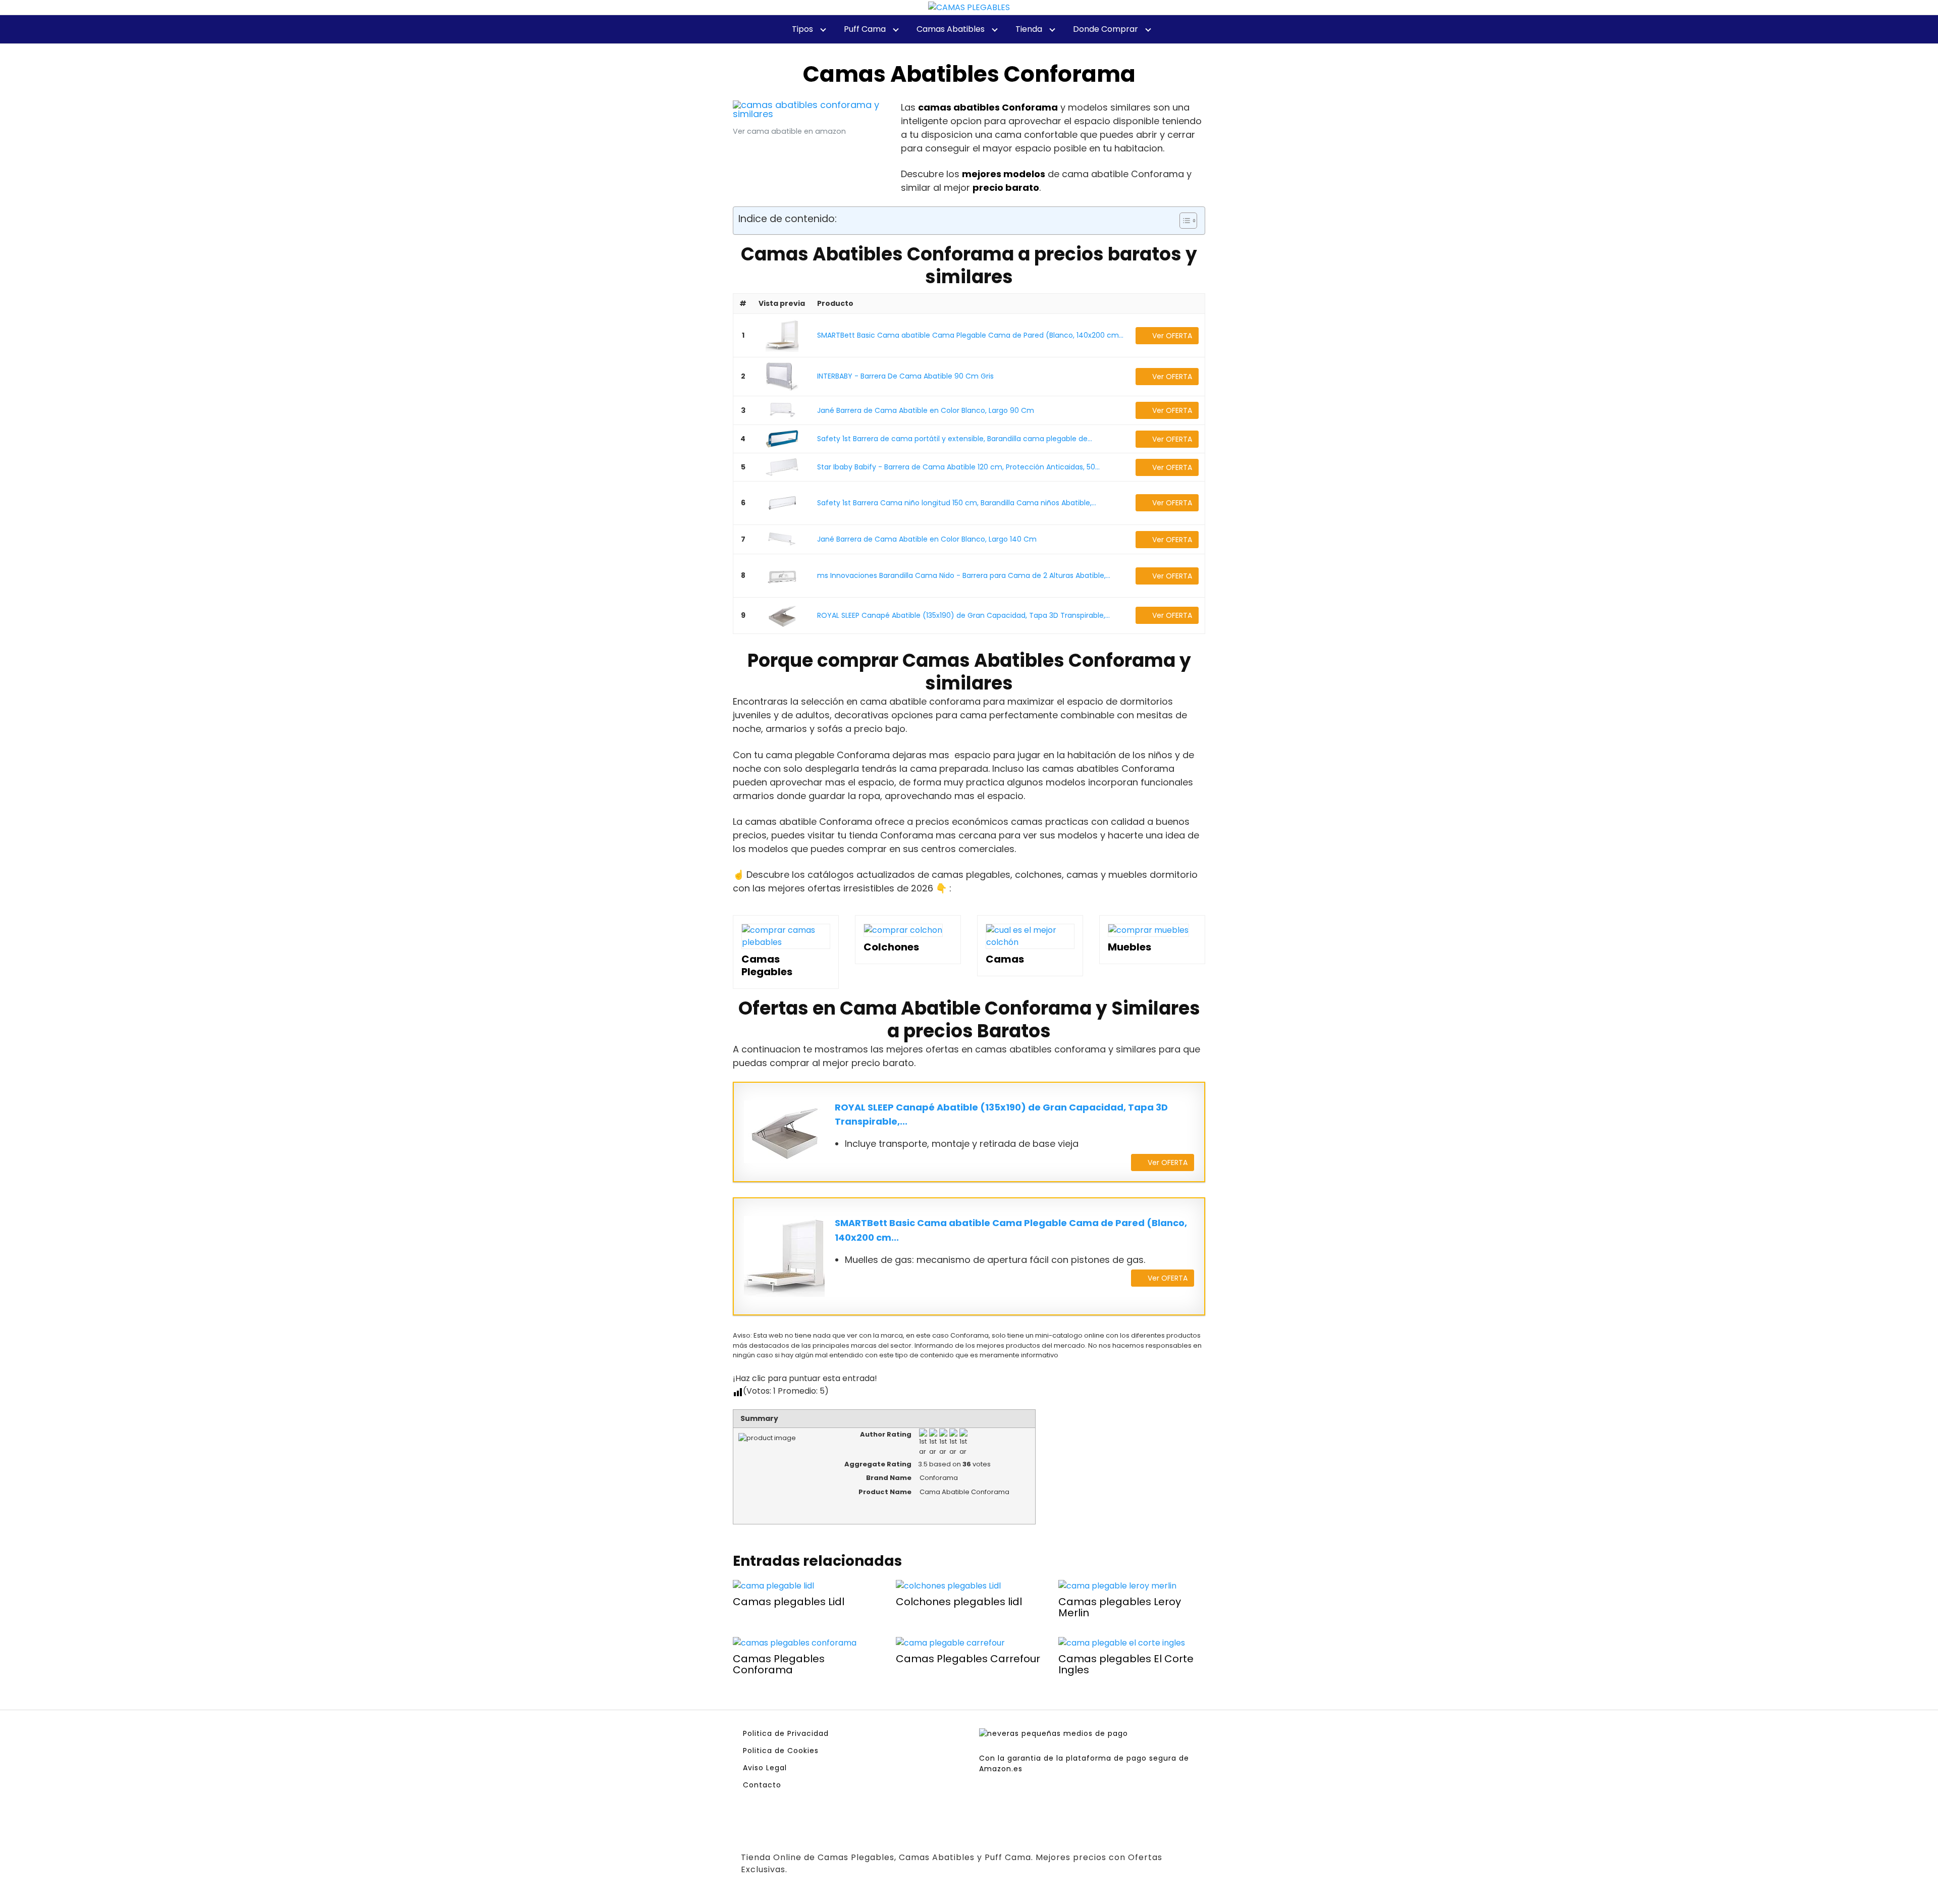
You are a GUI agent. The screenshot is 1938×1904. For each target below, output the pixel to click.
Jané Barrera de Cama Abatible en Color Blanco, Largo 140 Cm (927, 539)
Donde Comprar (1106, 29)
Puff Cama (865, 29)
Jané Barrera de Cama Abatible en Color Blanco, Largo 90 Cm (926, 410)
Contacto (762, 1785)
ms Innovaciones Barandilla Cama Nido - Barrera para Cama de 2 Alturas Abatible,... (964, 575)
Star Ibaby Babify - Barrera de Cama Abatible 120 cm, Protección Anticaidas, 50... (958, 467)
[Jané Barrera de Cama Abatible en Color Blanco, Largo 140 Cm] (782, 539)
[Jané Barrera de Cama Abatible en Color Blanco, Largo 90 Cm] (782, 410)
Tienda (1029, 29)
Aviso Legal (765, 1768)
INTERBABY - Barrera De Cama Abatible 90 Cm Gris (905, 376)
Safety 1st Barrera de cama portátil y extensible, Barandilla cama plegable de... (955, 439)
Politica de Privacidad (786, 1733)
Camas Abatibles (951, 29)
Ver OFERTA (1172, 336)
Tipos (802, 29)
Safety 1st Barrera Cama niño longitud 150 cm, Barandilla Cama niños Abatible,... (957, 503)
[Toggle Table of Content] (1183, 221)
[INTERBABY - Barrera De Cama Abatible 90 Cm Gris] (782, 377)
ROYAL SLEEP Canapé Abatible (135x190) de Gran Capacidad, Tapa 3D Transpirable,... (963, 615)
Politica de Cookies (781, 1751)
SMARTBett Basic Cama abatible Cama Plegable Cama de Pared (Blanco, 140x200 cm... (970, 335)
